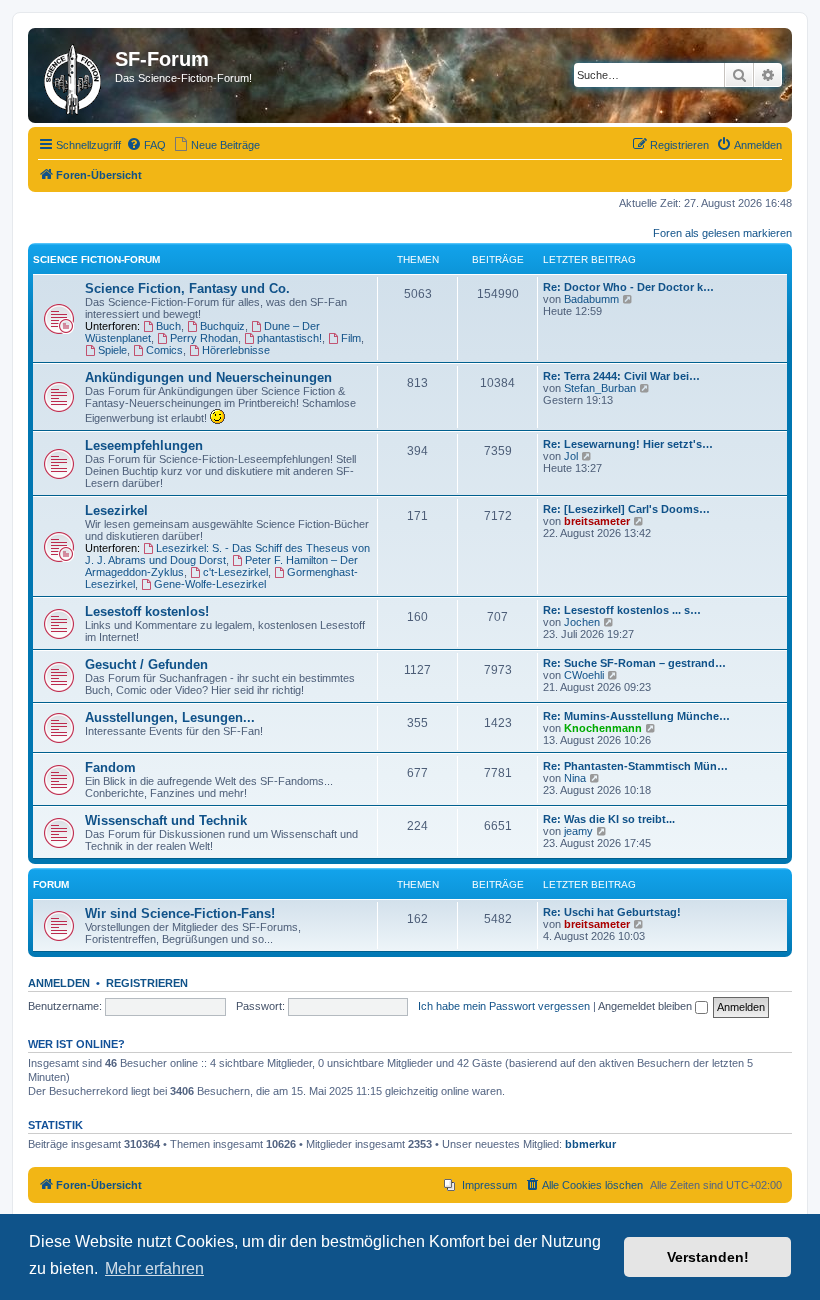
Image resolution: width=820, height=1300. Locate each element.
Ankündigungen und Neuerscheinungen (208, 377)
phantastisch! (289, 338)
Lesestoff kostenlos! (147, 611)
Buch (168, 326)
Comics (164, 350)
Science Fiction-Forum (96, 259)
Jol (571, 456)
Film (351, 338)
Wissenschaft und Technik (166, 820)
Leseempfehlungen (144, 445)
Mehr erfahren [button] (154, 1268)
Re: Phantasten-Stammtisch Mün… (635, 766)
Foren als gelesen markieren (722, 233)
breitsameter (597, 521)
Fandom (110, 767)
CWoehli (584, 675)
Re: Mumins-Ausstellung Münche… (636, 716)
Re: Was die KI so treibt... (609, 819)
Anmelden (59, 983)
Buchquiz (222, 326)
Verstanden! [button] (708, 1257)
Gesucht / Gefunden (146, 664)
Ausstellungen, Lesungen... (170, 717)
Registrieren (147, 983)
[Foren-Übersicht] (74, 75)
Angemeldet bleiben (646, 1006)
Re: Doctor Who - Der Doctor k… (628, 287)
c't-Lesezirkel (235, 572)
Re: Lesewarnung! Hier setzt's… (628, 444)
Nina (575, 778)
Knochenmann (603, 728)
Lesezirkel (116, 510)
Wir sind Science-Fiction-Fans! (180, 913)
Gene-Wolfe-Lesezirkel (210, 584)
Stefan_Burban (600, 388)
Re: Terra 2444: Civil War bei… (621, 376)
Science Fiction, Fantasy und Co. (187, 288)
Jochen (582, 622)
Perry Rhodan (204, 338)
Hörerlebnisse (236, 350)
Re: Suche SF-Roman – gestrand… (634, 663)
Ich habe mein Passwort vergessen (504, 1006)
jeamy (578, 831)
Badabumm (591, 299)
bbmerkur (590, 1144)
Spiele (112, 350)
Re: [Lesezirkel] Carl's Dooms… (626, 509)
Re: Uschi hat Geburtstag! (612, 912)
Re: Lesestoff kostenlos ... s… (622, 610)
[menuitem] (146, 145)
